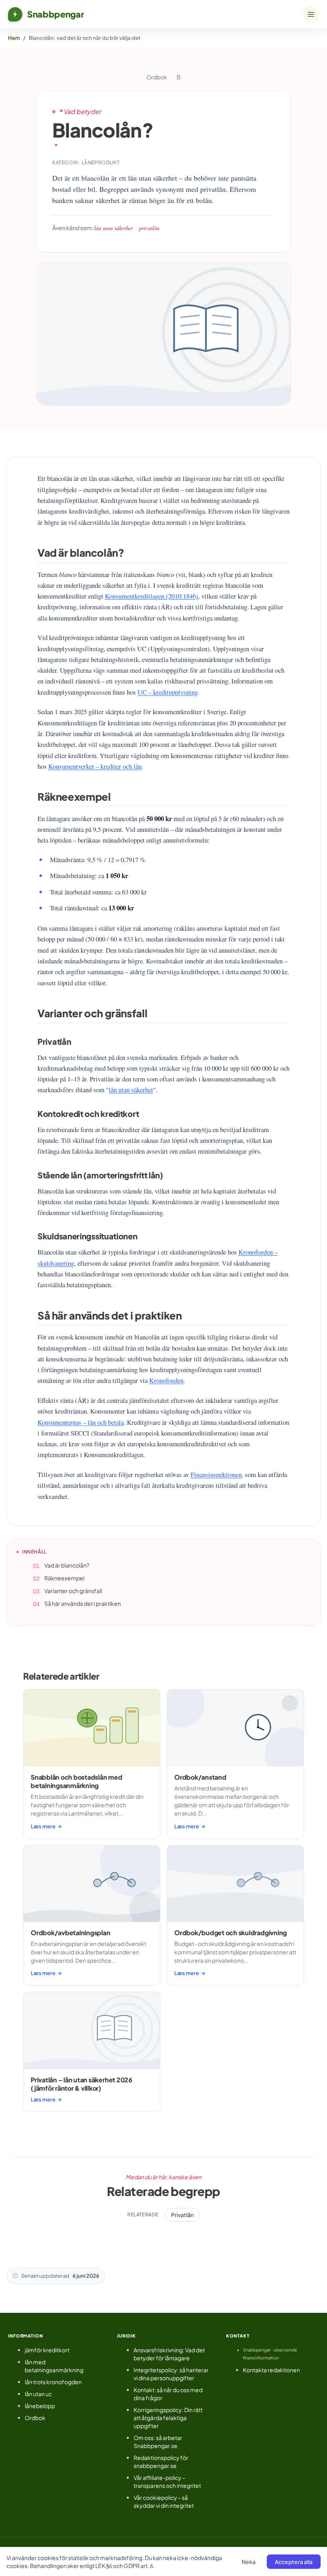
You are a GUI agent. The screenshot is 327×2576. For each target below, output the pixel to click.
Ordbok (157, 77)
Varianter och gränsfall (73, 1591)
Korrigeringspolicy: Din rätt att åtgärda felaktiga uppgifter (168, 2418)
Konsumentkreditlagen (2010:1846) (152, 596)
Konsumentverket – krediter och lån (95, 766)
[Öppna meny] (311, 14)
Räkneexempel (64, 1578)
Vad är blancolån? (67, 1565)
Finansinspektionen (216, 1474)
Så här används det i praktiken (83, 1603)
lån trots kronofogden (53, 2382)
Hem (14, 38)
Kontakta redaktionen (271, 2370)
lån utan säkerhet (131, 1090)
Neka (249, 2562)
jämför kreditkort (47, 2350)
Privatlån (182, 2215)
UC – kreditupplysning (168, 692)
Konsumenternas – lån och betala (81, 1422)
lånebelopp (40, 2406)
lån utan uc (38, 2394)
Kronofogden (166, 1380)
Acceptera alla (294, 2562)
